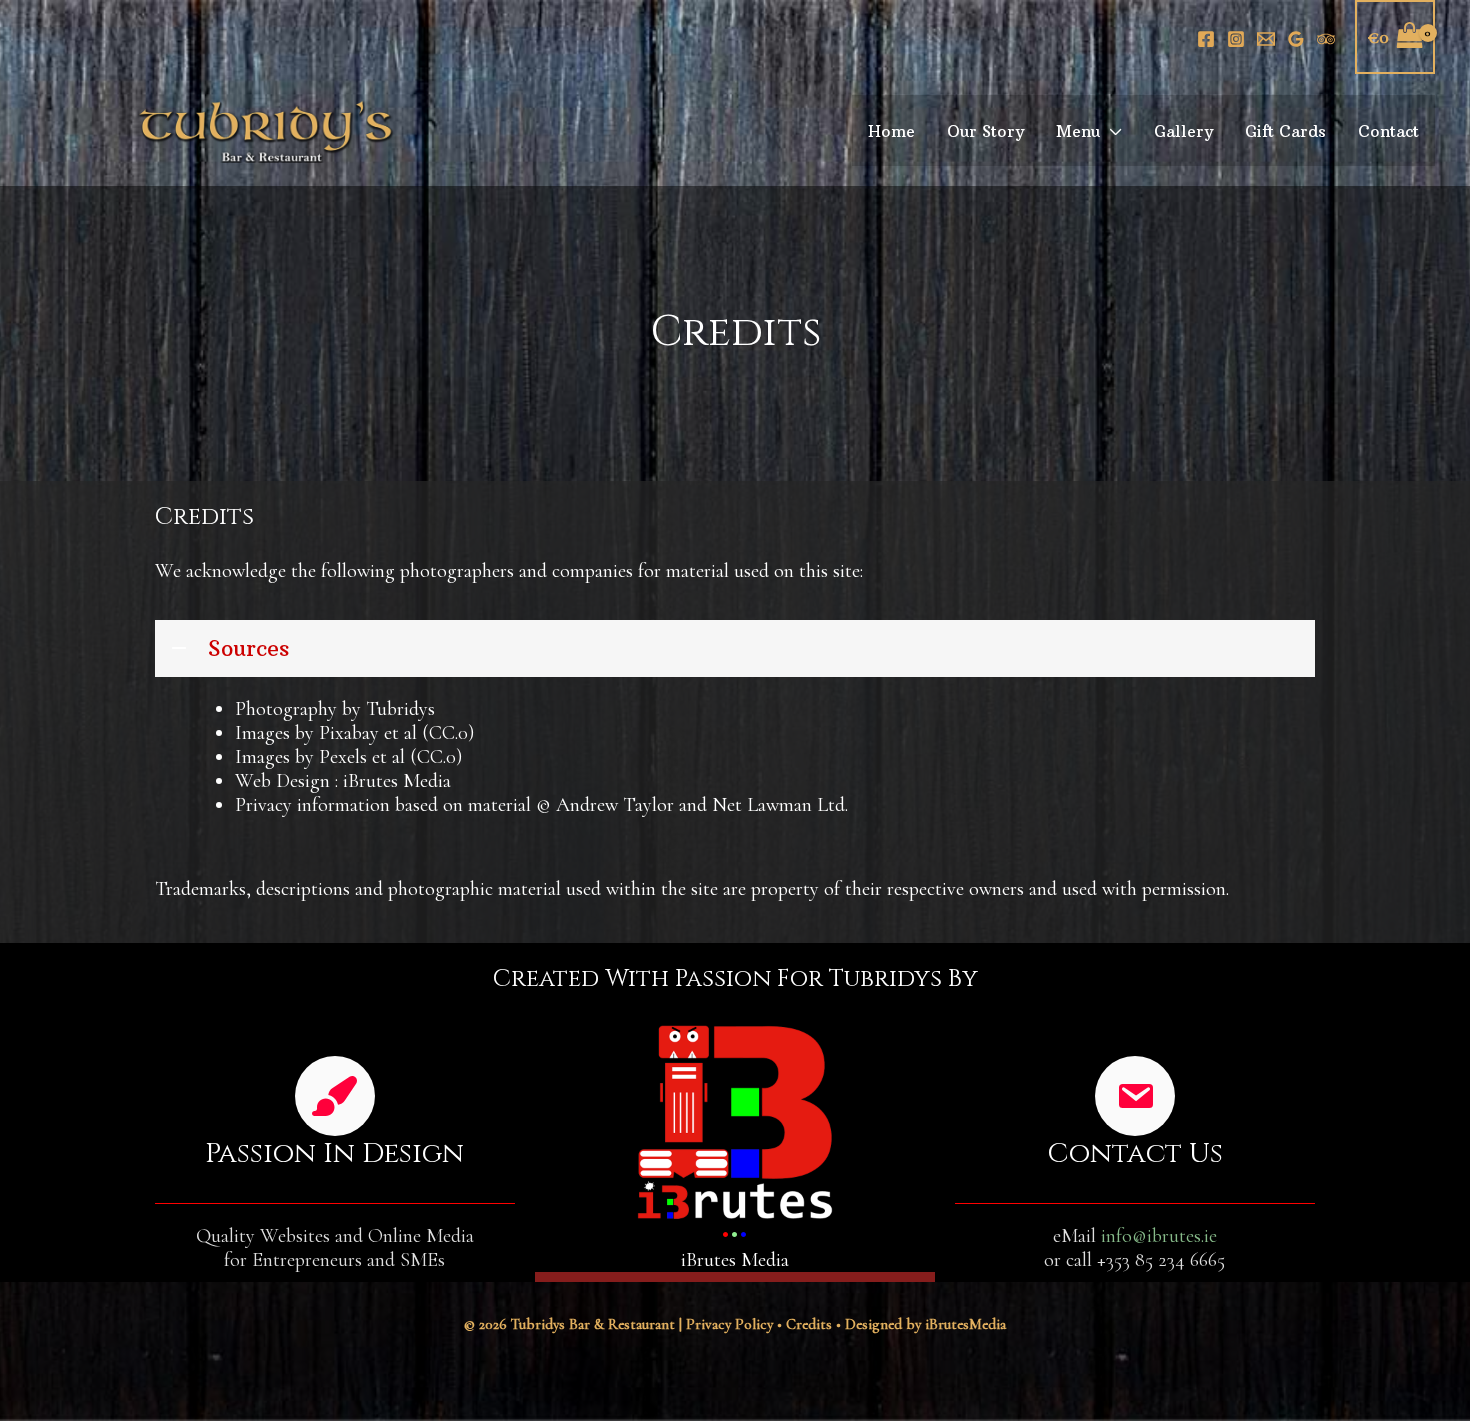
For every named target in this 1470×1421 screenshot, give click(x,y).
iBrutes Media (397, 781)
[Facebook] (1206, 39)
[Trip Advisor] (1326, 39)
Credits (809, 1324)
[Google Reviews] (1296, 39)
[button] (1111, 131)
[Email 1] (1266, 39)
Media (965, 1324)
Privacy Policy (729, 1324)
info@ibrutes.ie (1159, 1236)
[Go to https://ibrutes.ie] (735, 1143)
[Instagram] (1236, 39)
